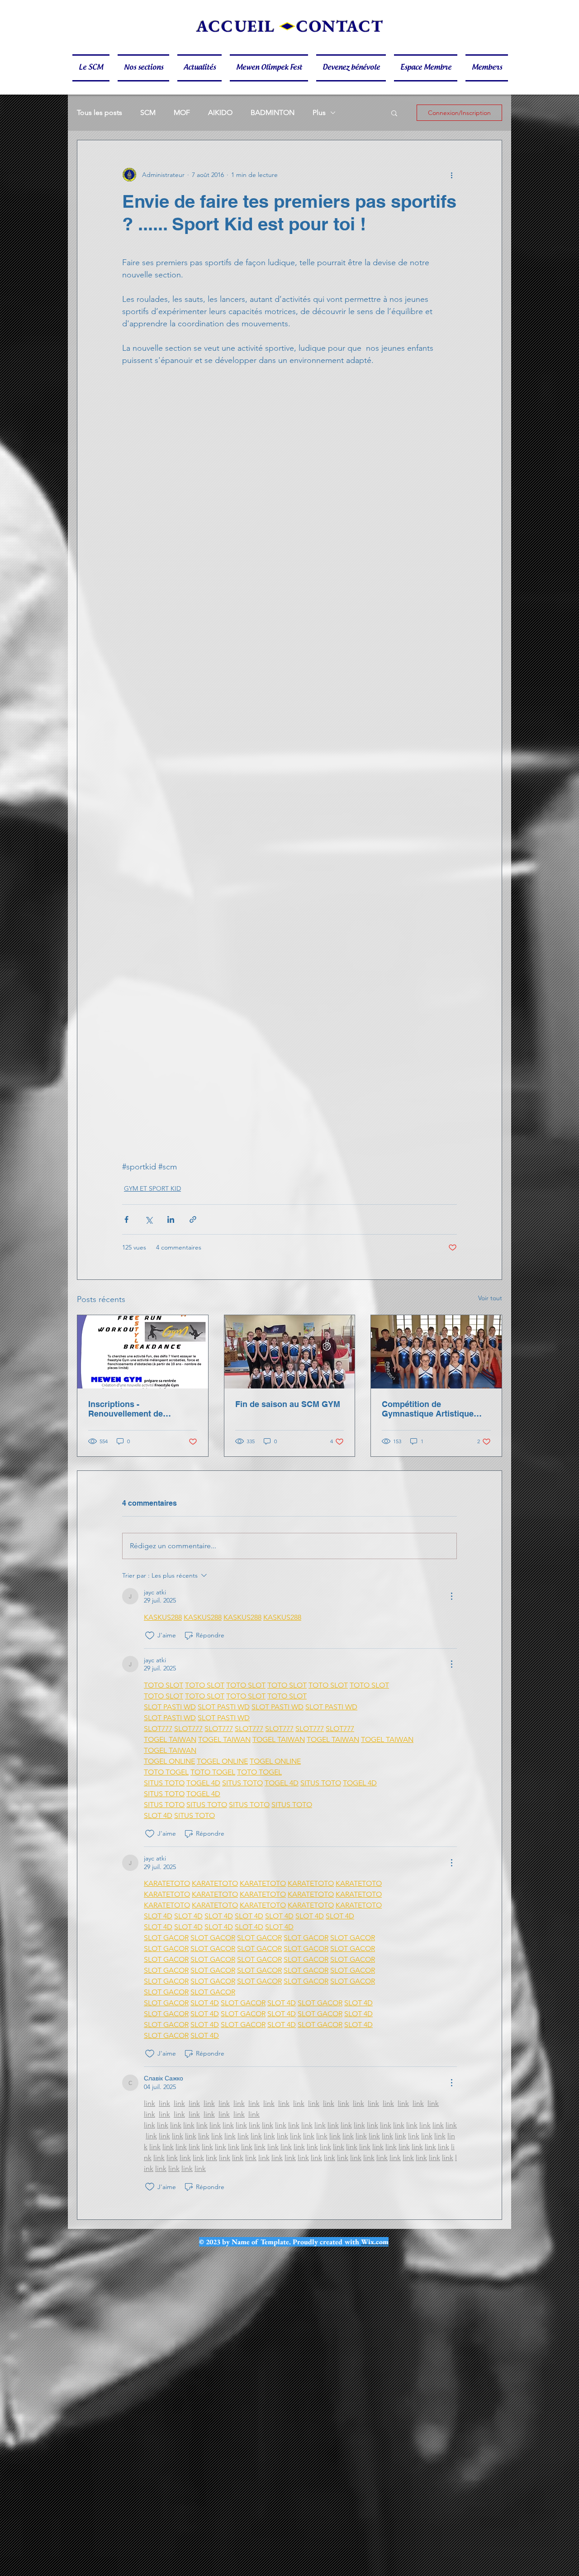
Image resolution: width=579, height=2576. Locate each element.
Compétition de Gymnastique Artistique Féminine (428, 1409)
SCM (148, 112)
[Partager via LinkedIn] (171, 1219)
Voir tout (490, 1298)
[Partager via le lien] (193, 1219)
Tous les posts (100, 112)
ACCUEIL (236, 26)
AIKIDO (220, 112)
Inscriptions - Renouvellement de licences (126, 1409)
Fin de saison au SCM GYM (288, 1404)
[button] (93, 68)
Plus (319, 112)
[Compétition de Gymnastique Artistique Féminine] (436, 1352)
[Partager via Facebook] (126, 1219)
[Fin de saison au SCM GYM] (290, 1352)
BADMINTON (273, 112)
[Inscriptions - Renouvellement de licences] (143, 1352)
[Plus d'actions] (451, 175)
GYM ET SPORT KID (152, 1188)
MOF (182, 112)
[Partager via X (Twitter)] (149, 1219)
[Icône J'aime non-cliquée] (150, 1636)
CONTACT (340, 26)
